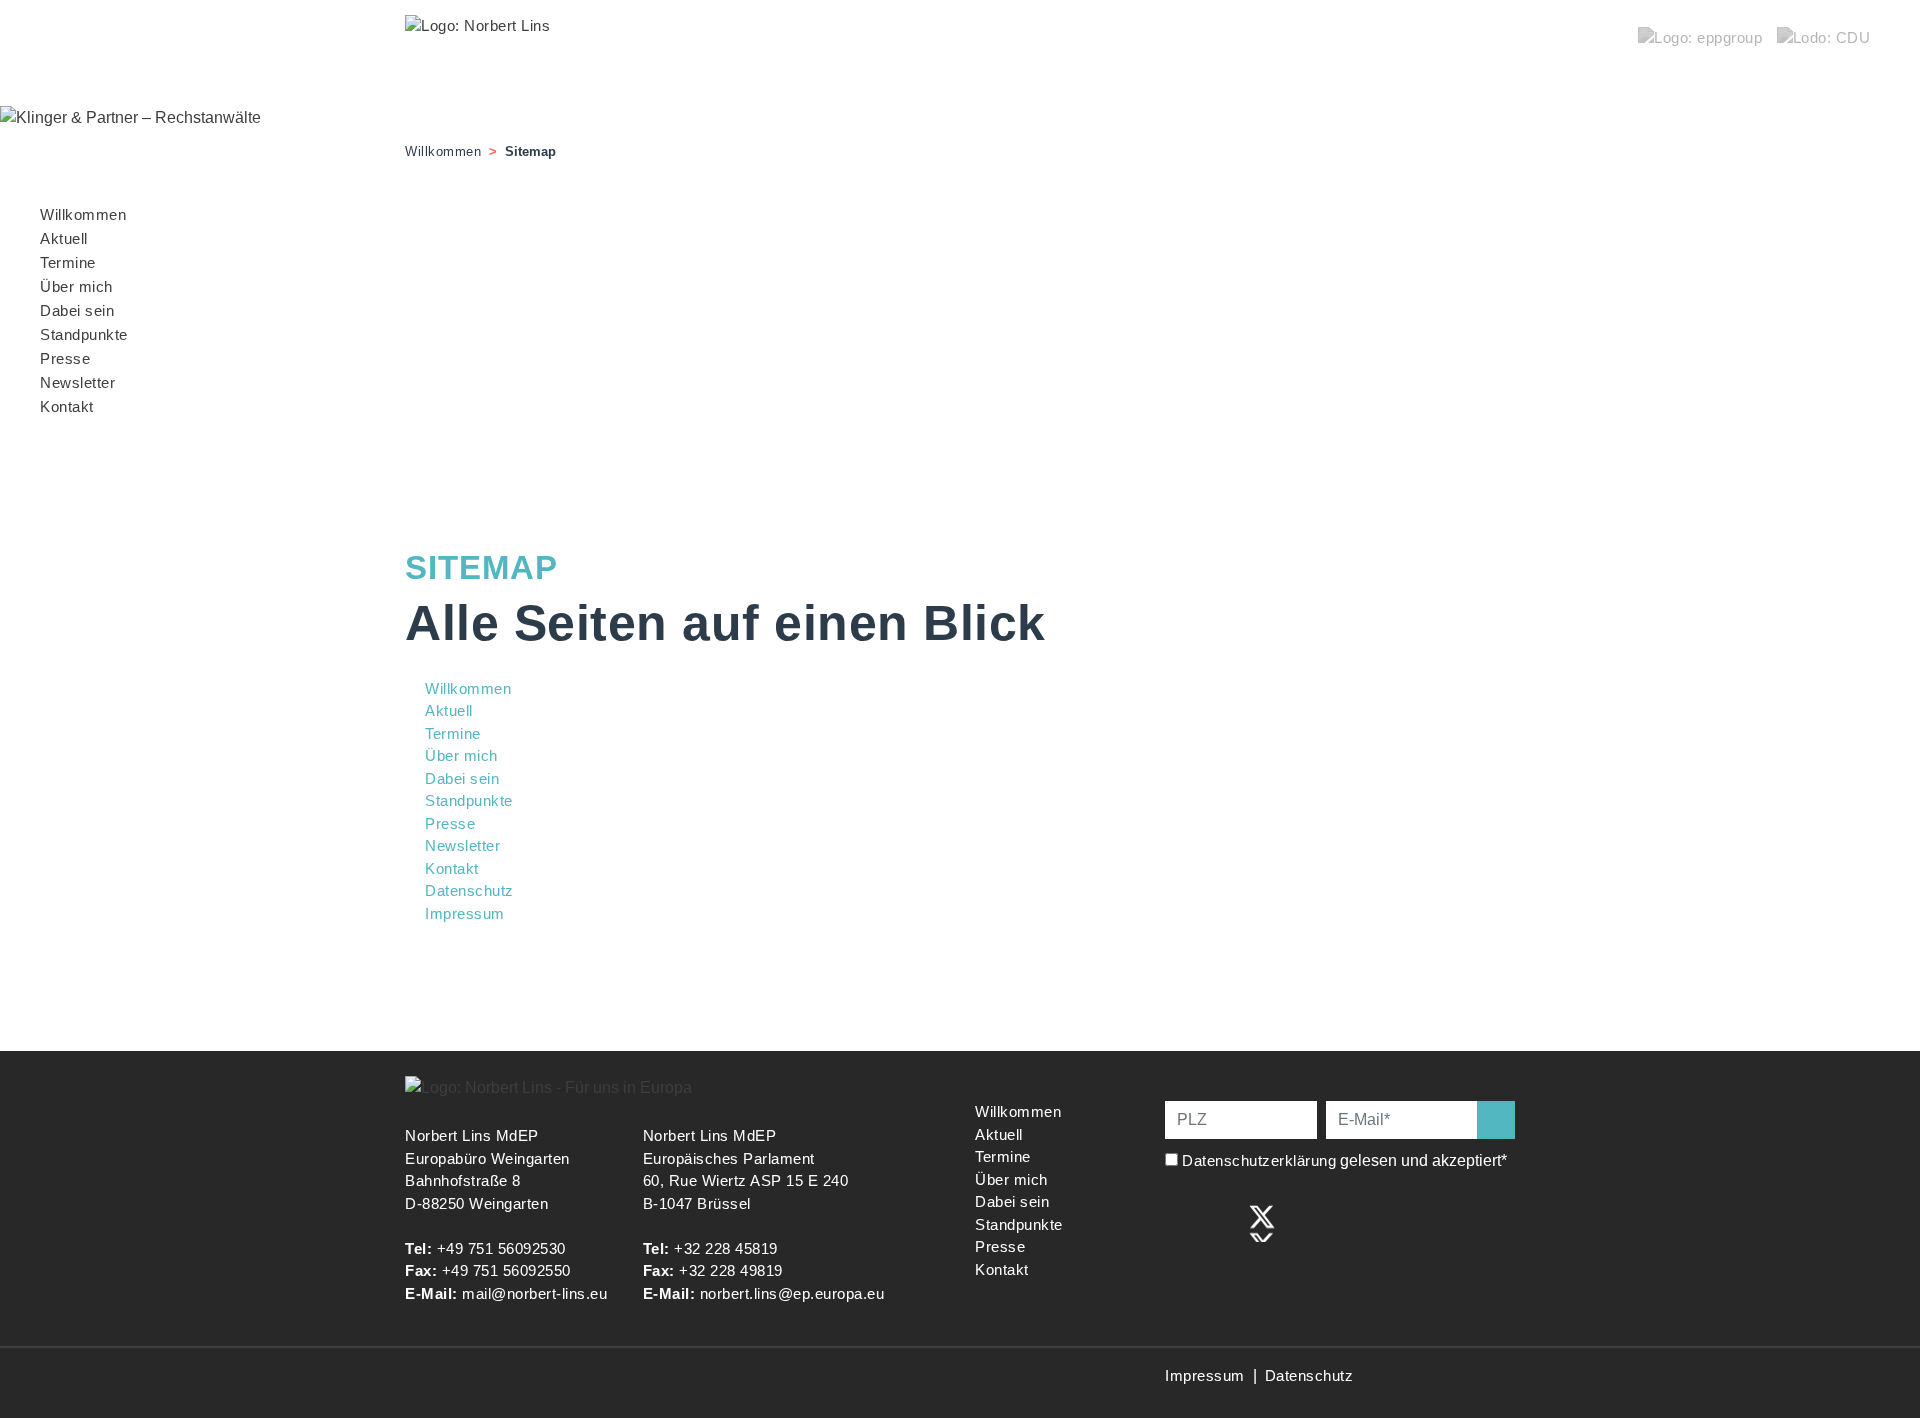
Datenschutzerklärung (1259, 1160)
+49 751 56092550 (506, 1270)
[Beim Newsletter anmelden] (1496, 1120)
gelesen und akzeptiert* (1346, 1160)
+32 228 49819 (731, 1270)
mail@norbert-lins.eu (534, 1293)
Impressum (1205, 1375)
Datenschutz (1309, 1375)
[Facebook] (1179, 1221)
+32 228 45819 (726, 1248)
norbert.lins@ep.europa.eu (792, 1293)
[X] (1262, 1221)
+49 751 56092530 (501, 1248)
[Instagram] (1221, 1221)
